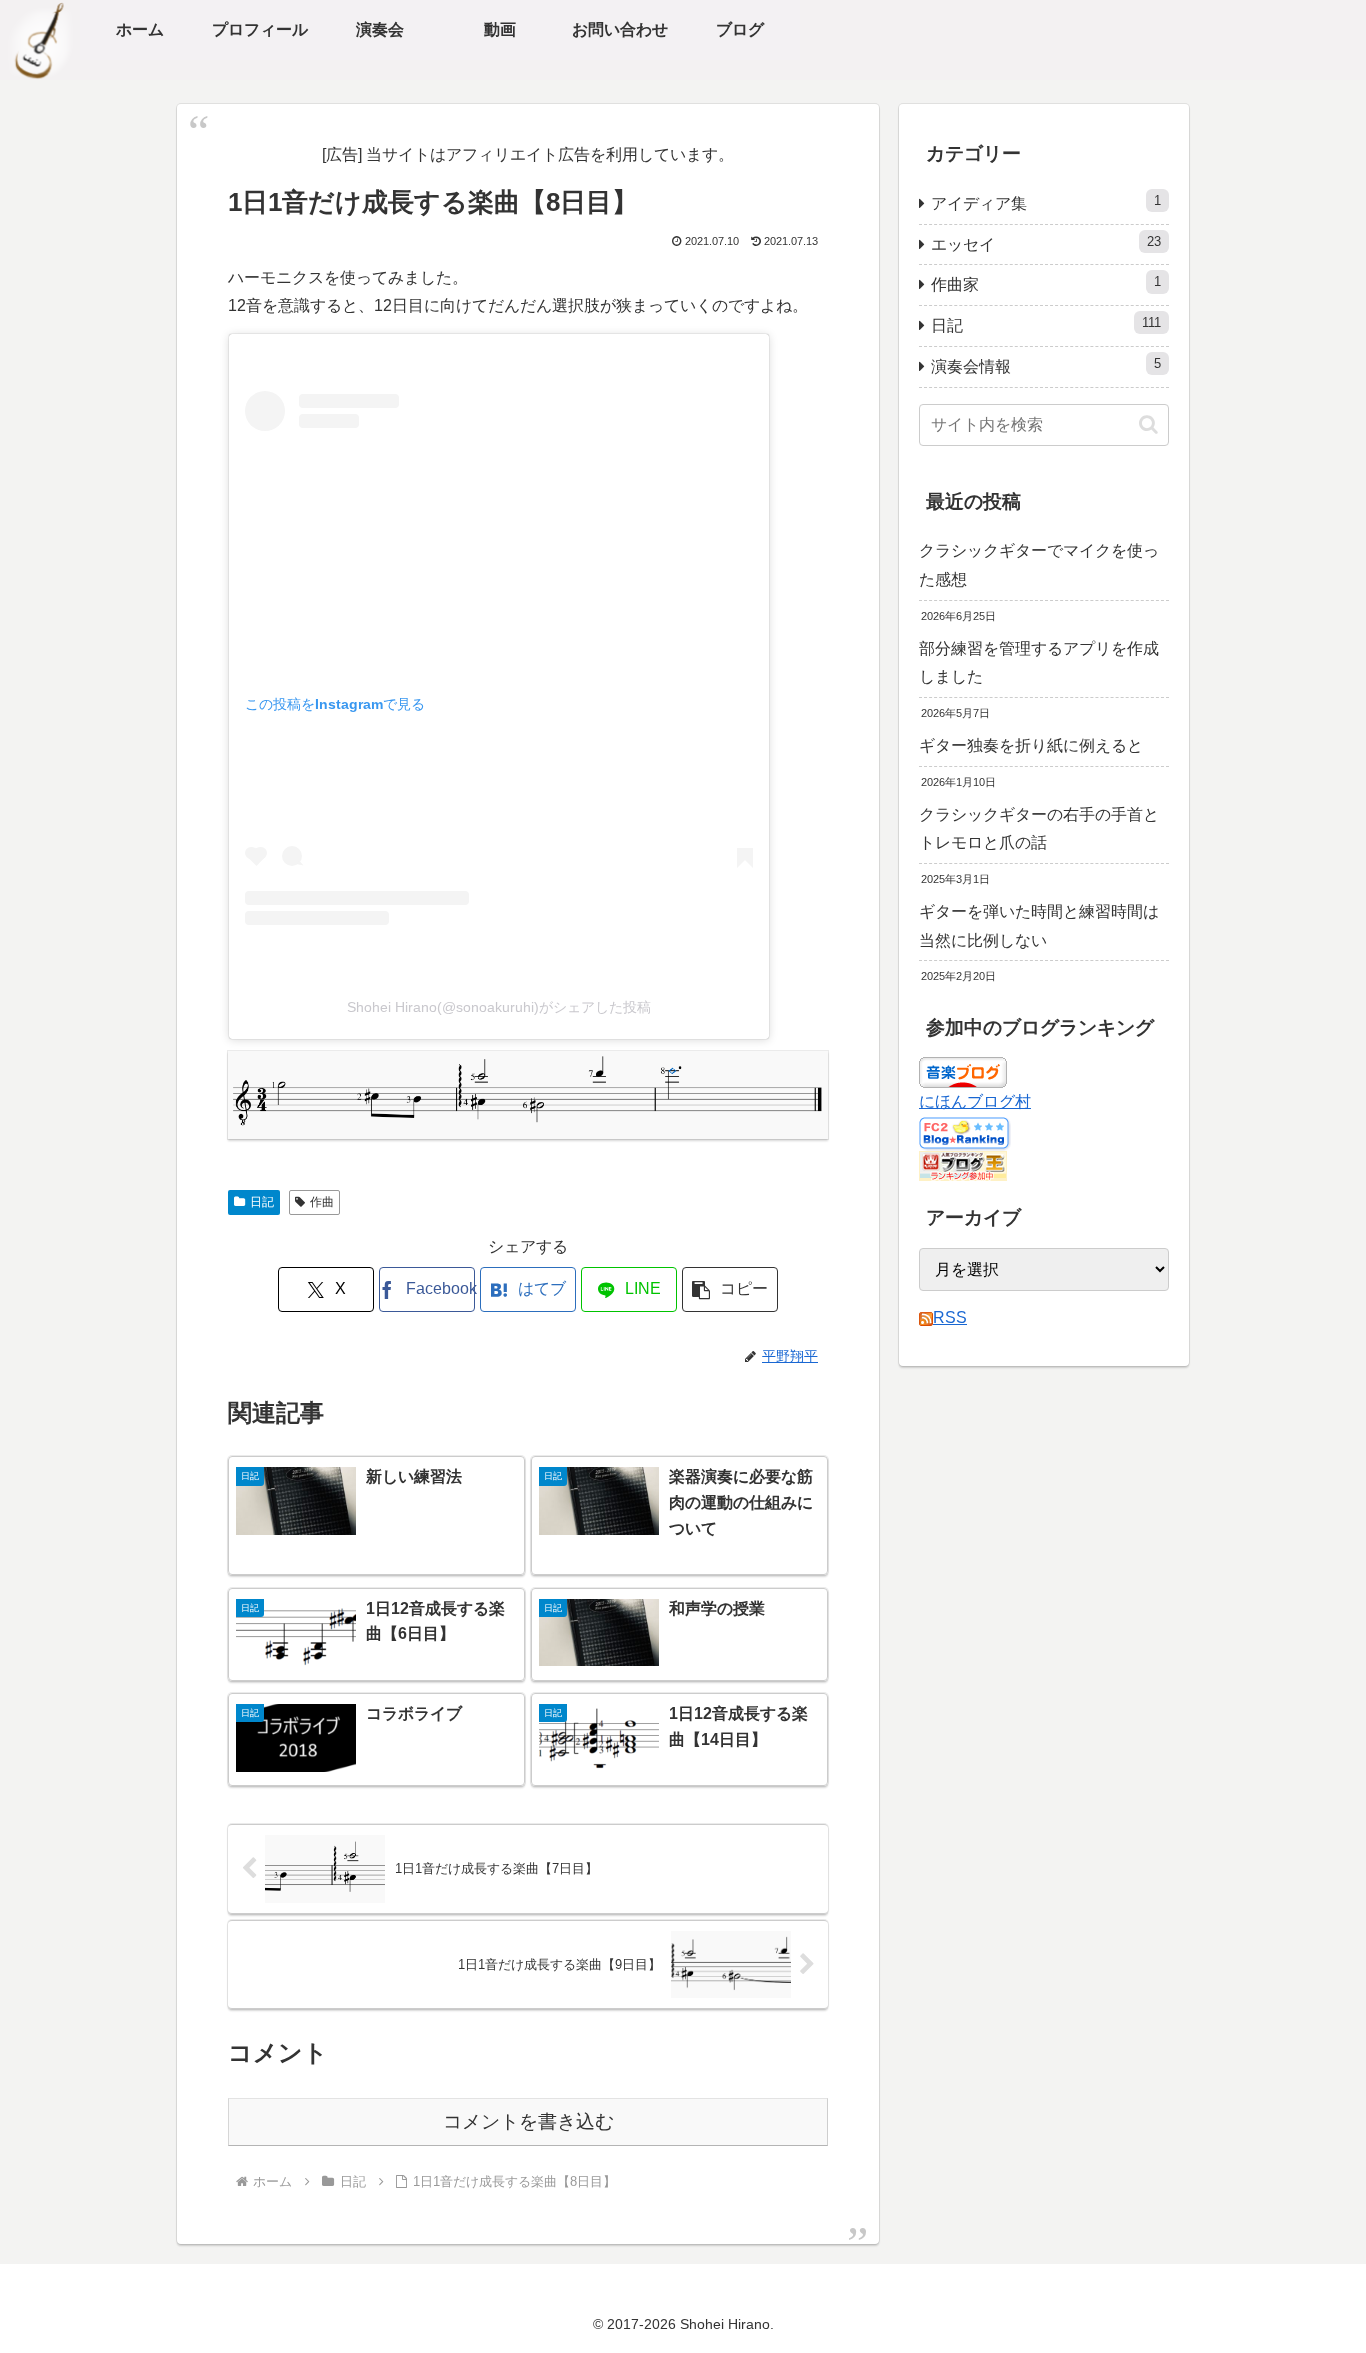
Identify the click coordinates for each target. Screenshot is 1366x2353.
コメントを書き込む (528, 2121)
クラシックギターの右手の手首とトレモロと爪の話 (1039, 829)
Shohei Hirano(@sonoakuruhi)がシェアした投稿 (499, 1007)
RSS (950, 1317)
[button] (730, 1289)
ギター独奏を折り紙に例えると (1031, 745)
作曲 (322, 1202)
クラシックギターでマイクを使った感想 (1039, 565)
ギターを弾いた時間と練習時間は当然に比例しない (1039, 926)
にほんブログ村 (975, 1101)
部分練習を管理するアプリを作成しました (1039, 663)
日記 (262, 1202)
